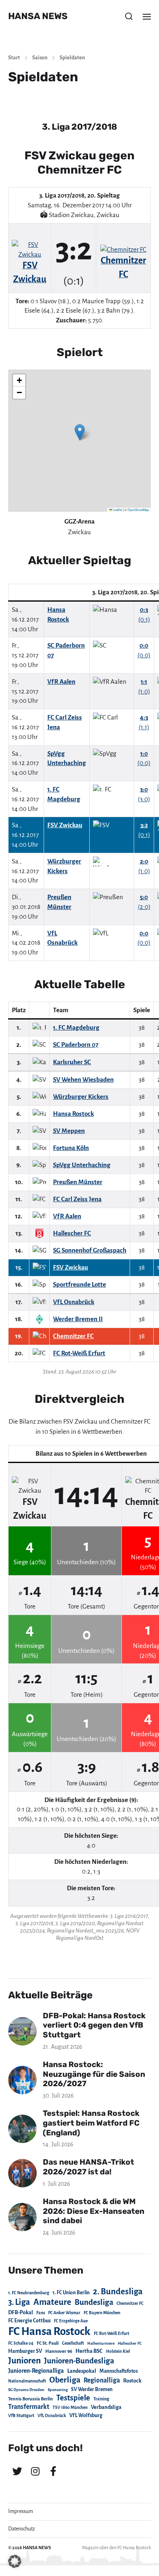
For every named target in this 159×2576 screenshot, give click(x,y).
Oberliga (65, 2380)
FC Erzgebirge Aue (71, 2321)
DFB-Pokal (21, 2312)
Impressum (21, 2511)
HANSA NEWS (38, 16)
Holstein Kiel (118, 2351)
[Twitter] (17, 2471)
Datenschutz (22, 2529)
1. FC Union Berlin (71, 2293)
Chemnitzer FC (130, 2303)
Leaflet (117, 510)
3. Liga (19, 2302)
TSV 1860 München (70, 2408)
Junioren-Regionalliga (36, 2371)
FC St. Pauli (48, 2343)
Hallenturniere (101, 2343)
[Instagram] (35, 2471)
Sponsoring (58, 2390)
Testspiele (73, 2398)
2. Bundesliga (118, 2291)
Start (14, 58)
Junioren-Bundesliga (79, 2361)
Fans (41, 2313)
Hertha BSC (89, 2351)
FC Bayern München (102, 2313)
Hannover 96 (59, 2351)
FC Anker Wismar (64, 2313)
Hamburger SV (25, 2351)
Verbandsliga (106, 2407)
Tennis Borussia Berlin (31, 2399)
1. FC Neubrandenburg (29, 2293)
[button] (129, 16)
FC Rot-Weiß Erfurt (112, 2334)
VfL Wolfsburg (86, 2415)
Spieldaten (72, 58)
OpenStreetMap (138, 510)
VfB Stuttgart (21, 2415)
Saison (40, 58)
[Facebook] (53, 2471)
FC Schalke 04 (21, 2343)
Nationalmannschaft (27, 2381)
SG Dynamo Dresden (26, 2390)
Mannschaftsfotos (119, 2371)
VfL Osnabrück (52, 2416)
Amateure (52, 2302)
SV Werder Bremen (92, 2389)
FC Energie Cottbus (29, 2321)
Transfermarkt (29, 2407)
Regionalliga (102, 2380)
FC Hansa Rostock (49, 2331)
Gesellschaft (73, 2343)
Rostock (132, 2381)
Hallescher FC (130, 2343)
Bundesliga (94, 2302)
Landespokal (82, 2371)
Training (101, 2399)
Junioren (24, 2361)
